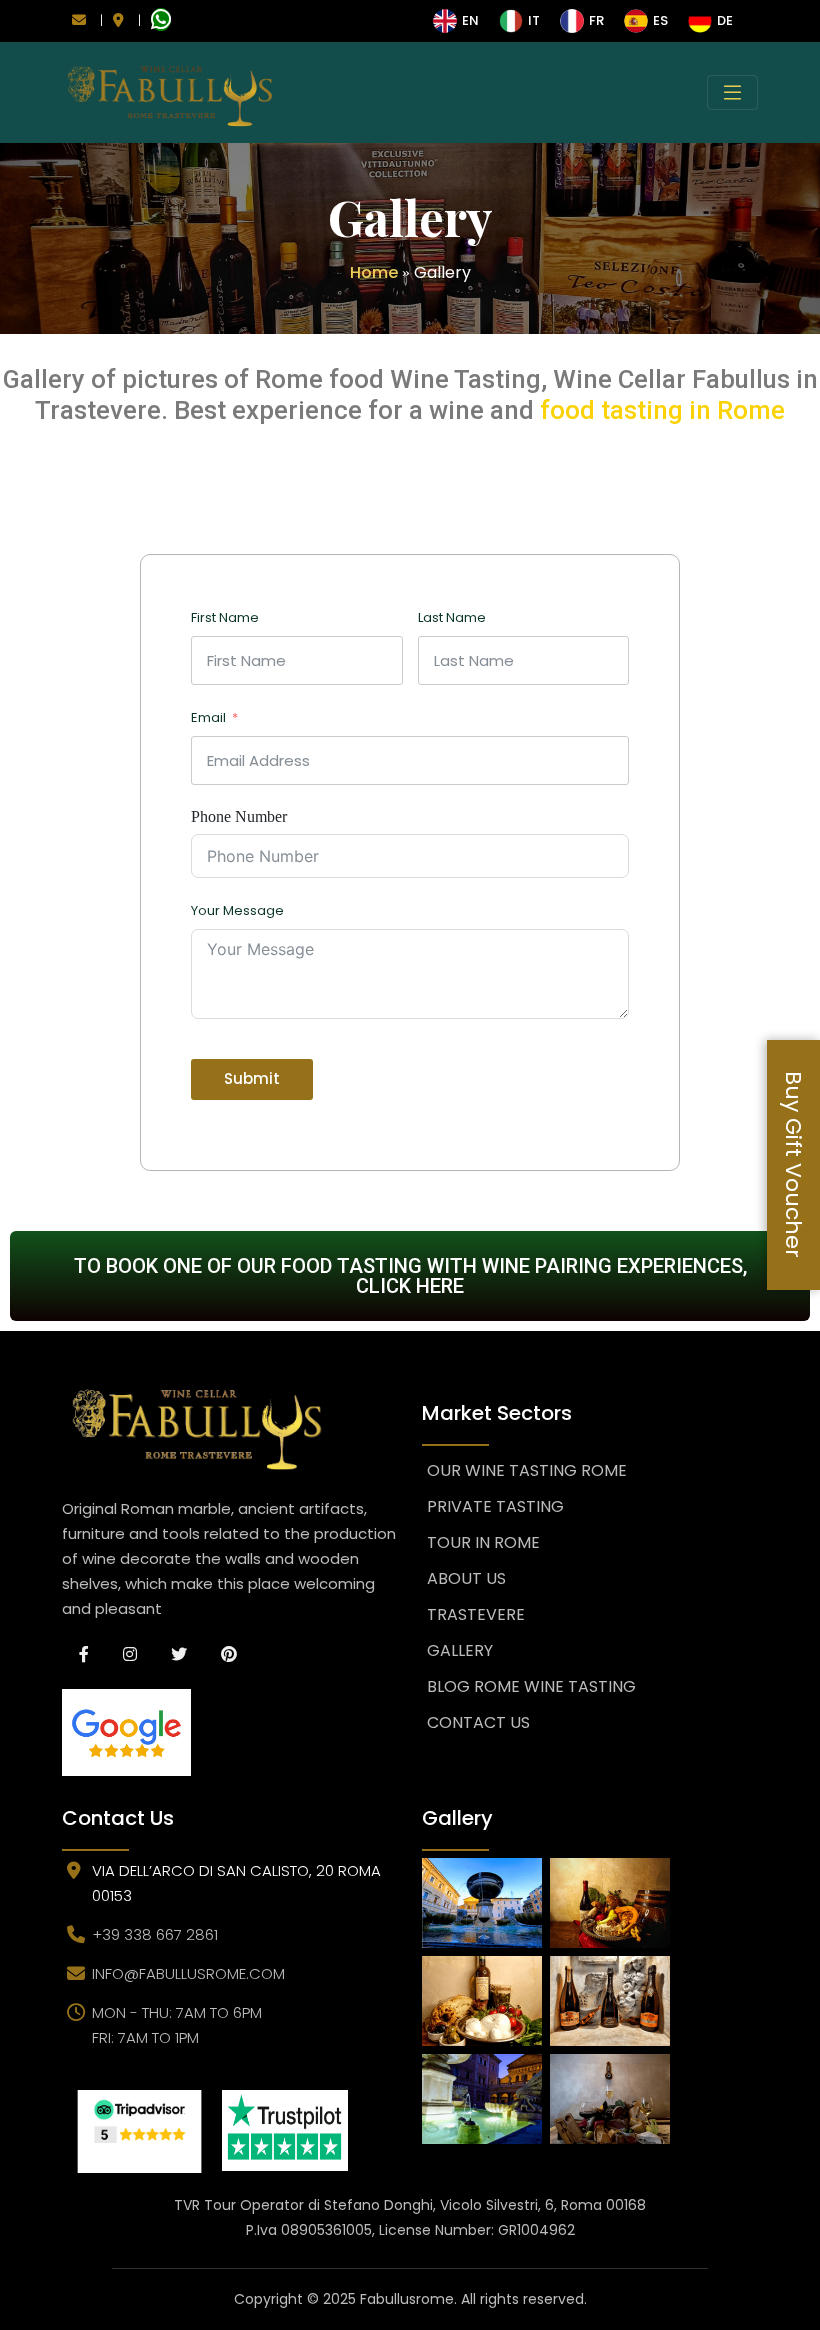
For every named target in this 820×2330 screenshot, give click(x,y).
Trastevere (476, 1614)
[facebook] (84, 1654)
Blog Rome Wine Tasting (531, 1686)
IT (534, 20)
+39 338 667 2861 (155, 1934)
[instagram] (130, 1654)
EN (470, 20)
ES (660, 20)
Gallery (460, 1650)
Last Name (452, 617)
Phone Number (239, 816)
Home (374, 272)
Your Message (237, 910)
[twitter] (179, 1654)
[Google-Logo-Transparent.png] (230, 1732)
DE (725, 20)
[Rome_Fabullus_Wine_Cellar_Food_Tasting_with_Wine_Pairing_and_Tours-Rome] (139, 2131)
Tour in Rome (483, 1542)
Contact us (478, 1722)
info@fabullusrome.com (188, 1973)
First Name (225, 617)
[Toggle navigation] (732, 92)
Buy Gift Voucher (793, 1164)
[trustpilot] (285, 2130)
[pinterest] (229, 1654)
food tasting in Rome (662, 410)
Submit (252, 1078)
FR (596, 20)
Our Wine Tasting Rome (527, 1470)
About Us (466, 1578)
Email (208, 717)
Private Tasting (495, 1506)
